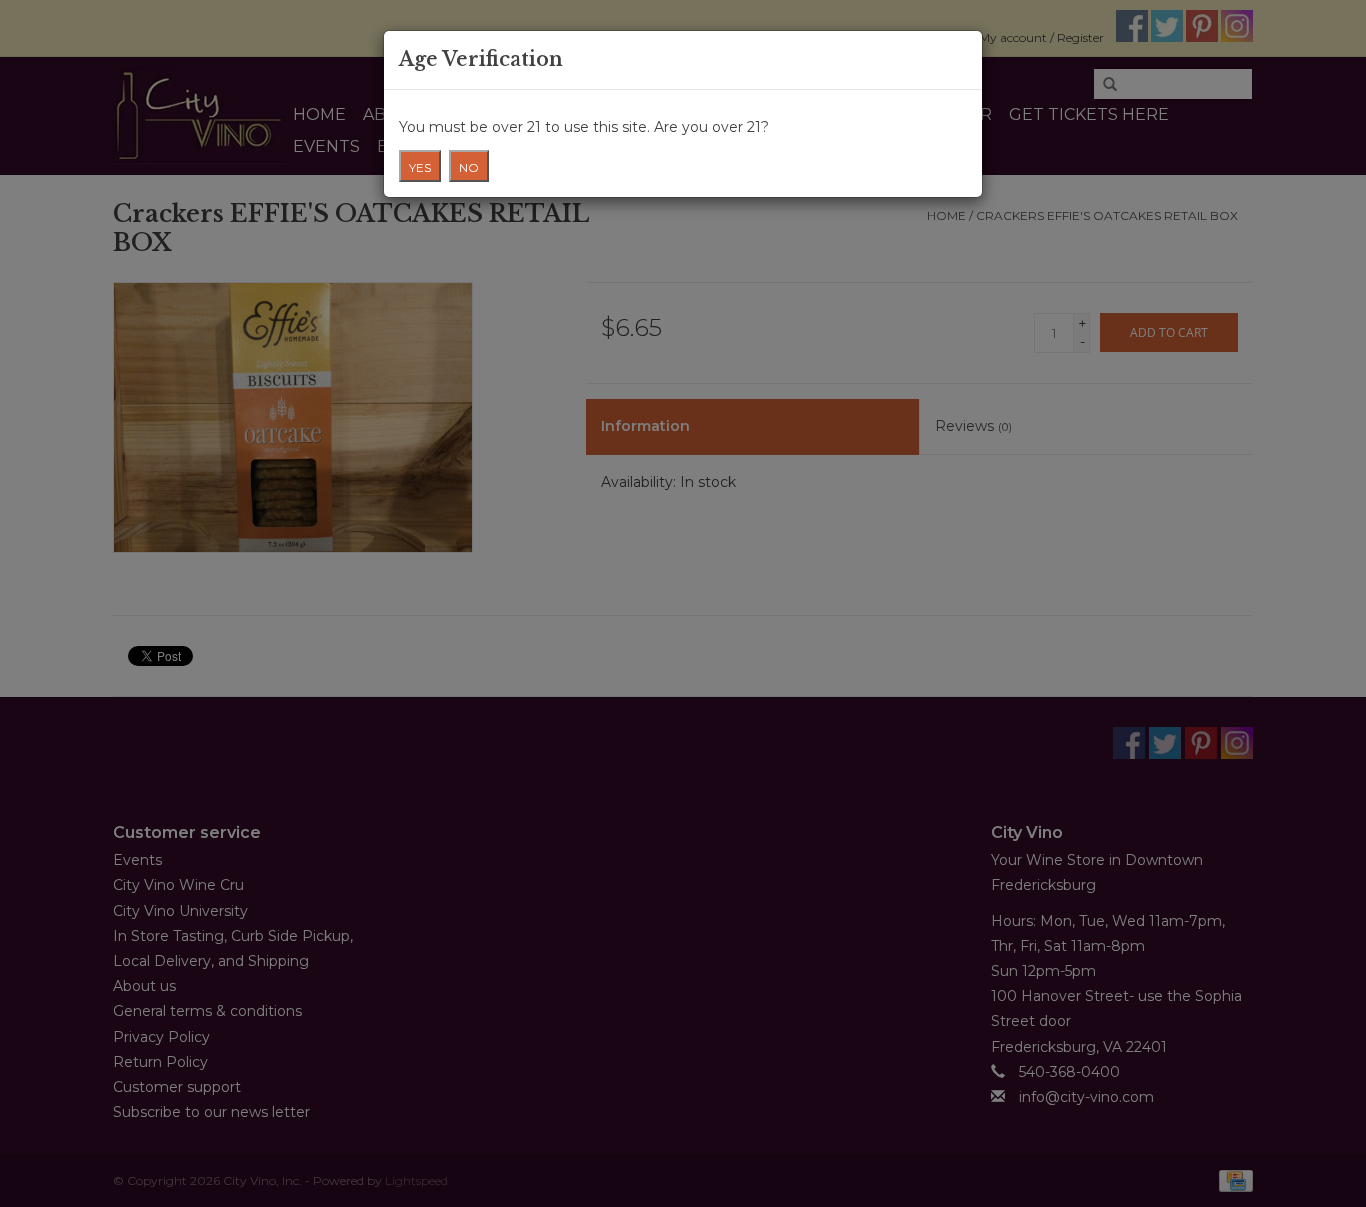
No (469, 167)
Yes (420, 167)
